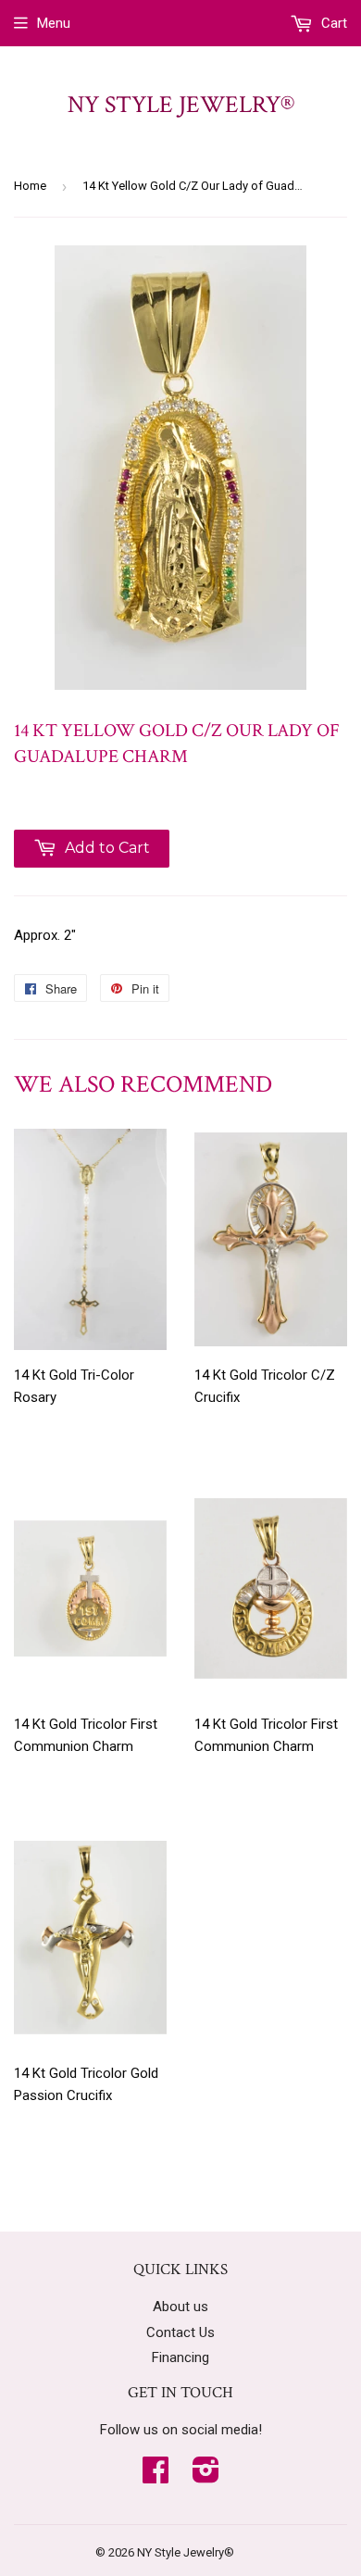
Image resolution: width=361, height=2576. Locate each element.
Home (30, 186)
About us (180, 2307)
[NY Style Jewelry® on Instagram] (206, 2476)
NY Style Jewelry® (181, 105)
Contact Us (180, 2332)
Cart (332, 23)
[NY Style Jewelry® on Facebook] (156, 2476)
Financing (180, 2357)
